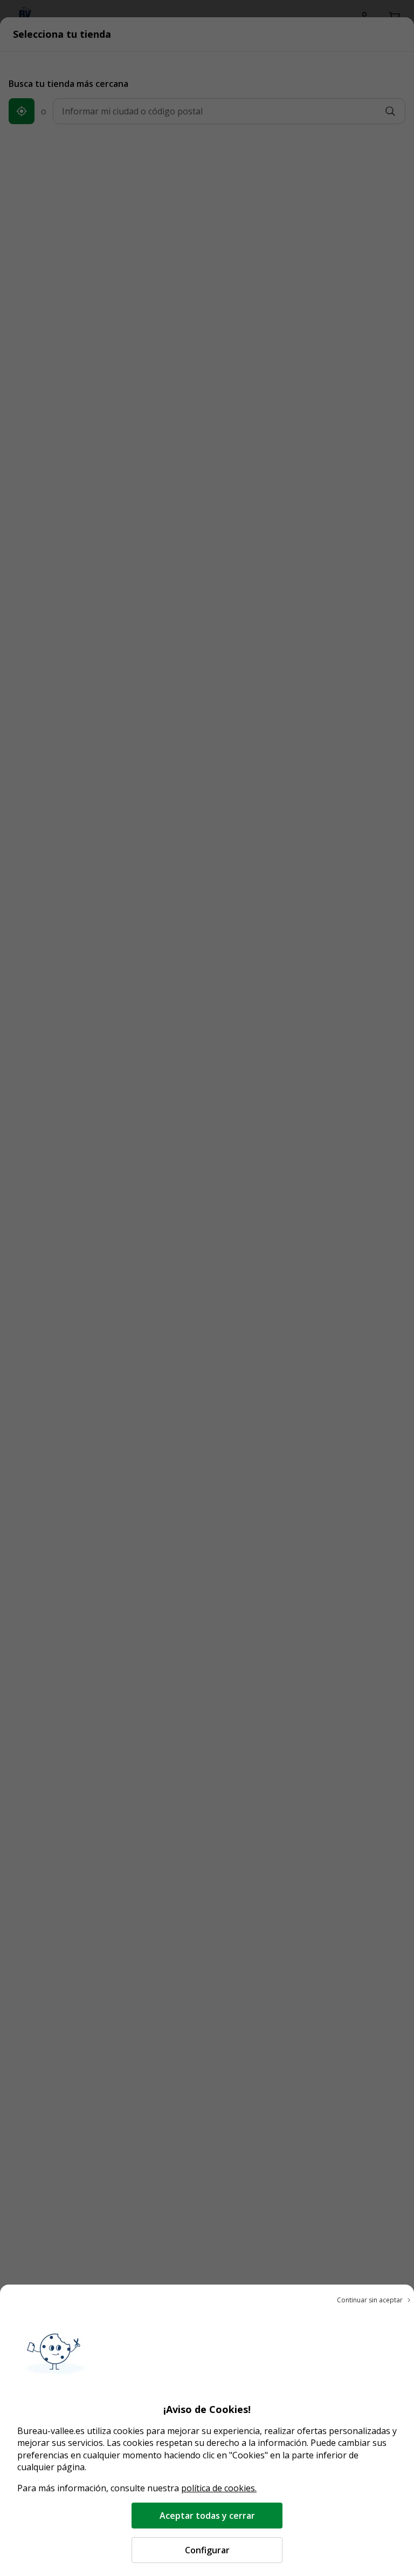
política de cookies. (219, 2488)
